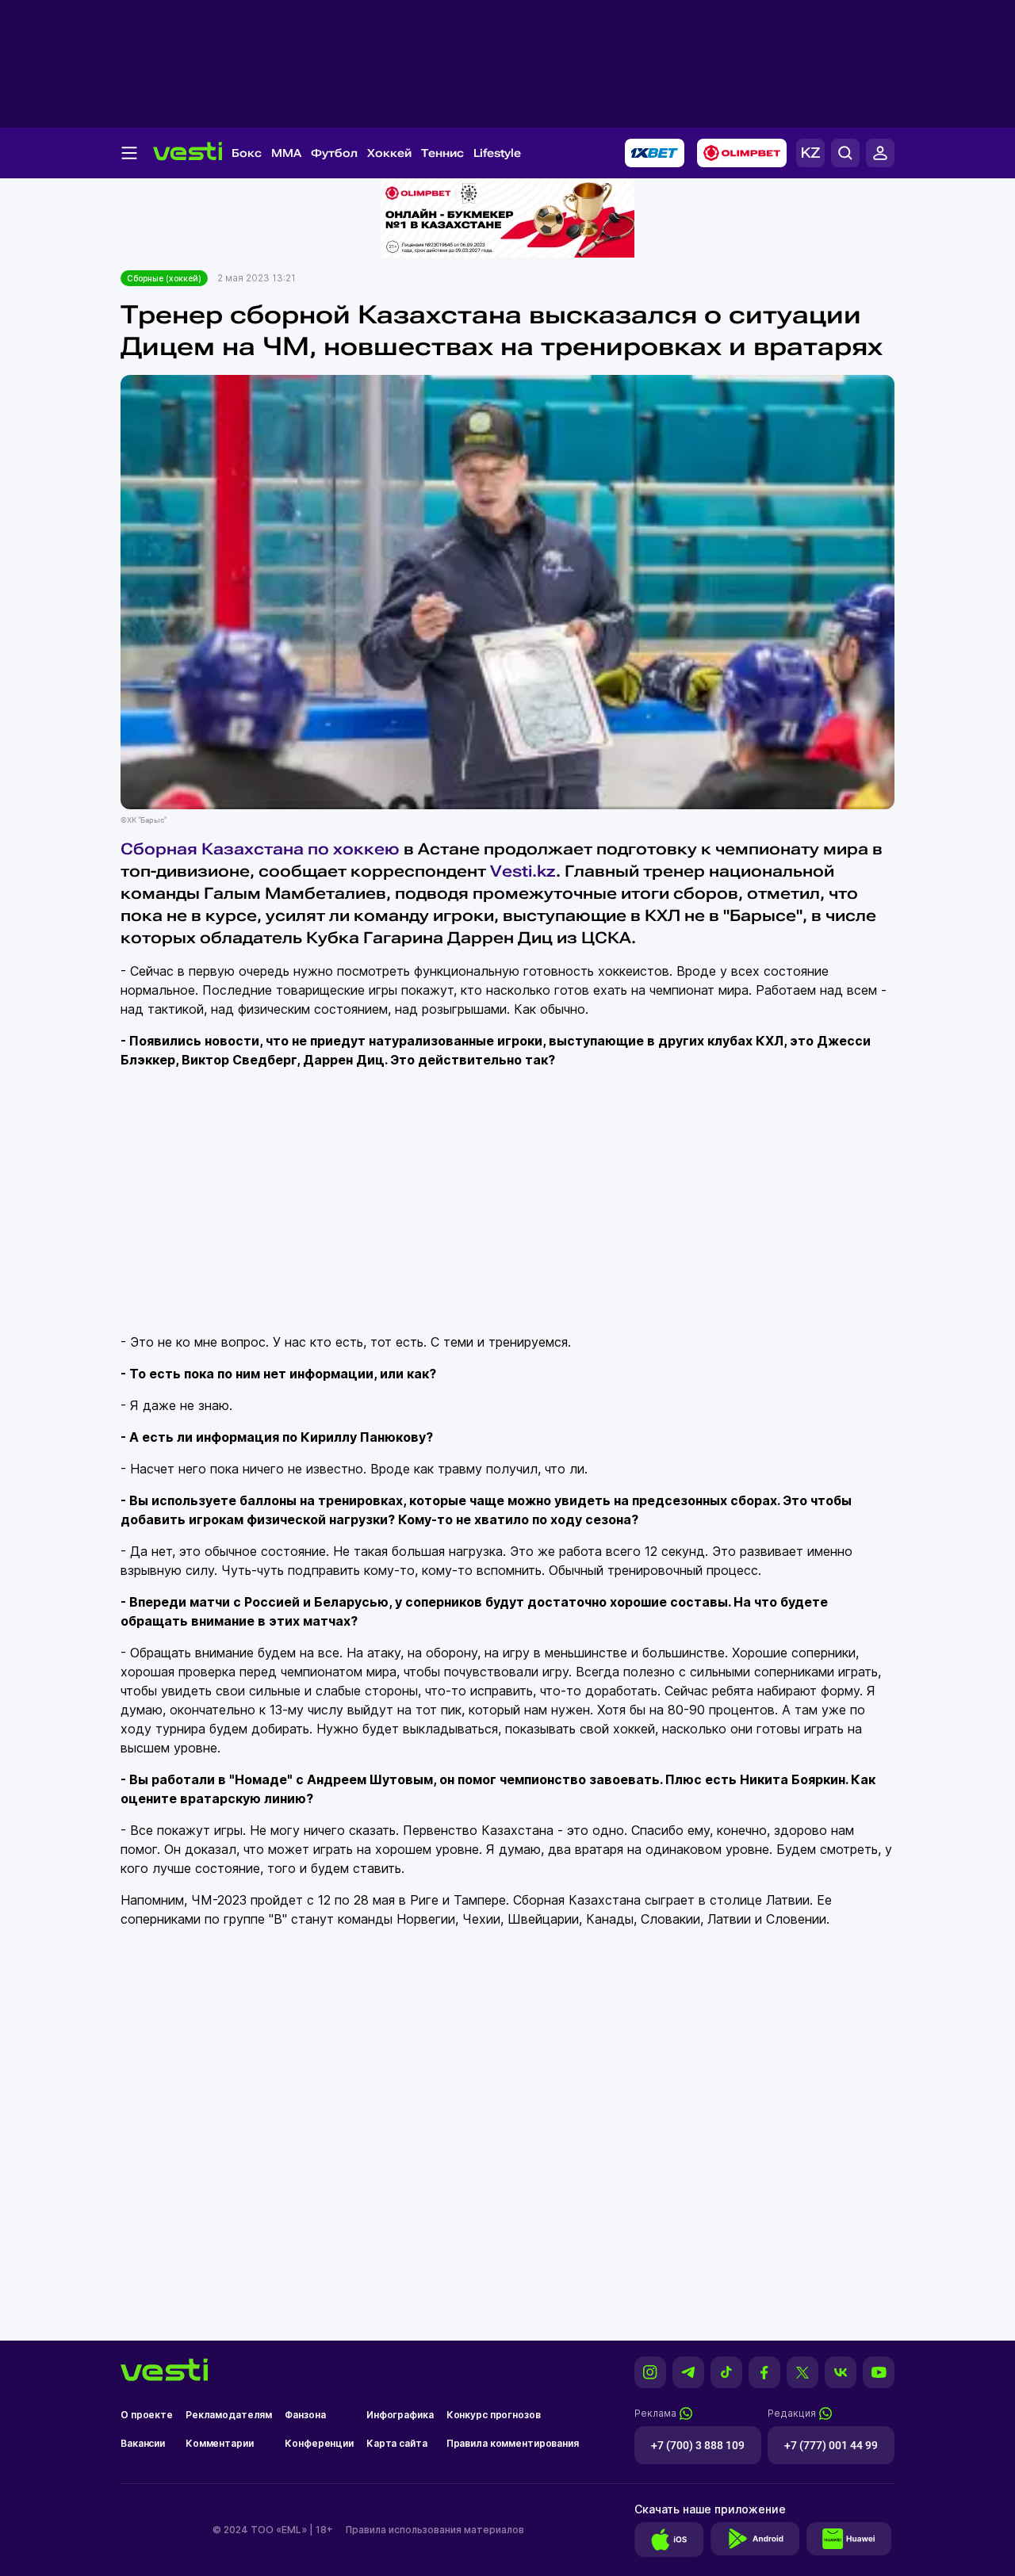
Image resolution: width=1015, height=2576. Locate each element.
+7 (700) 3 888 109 (698, 2445)
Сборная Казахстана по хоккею (260, 849)
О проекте (147, 2415)
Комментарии (220, 2443)
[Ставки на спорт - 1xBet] (655, 153)
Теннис (442, 153)
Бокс (247, 153)
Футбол (334, 153)
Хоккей (389, 153)
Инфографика (400, 2415)
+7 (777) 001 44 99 (831, 2445)
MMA (286, 153)
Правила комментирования (513, 2443)
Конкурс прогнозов (494, 2415)
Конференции (319, 2443)
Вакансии (143, 2443)
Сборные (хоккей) (164, 278)
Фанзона (305, 2415)
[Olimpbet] (742, 153)
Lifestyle (497, 153)
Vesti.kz (523, 871)
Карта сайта (397, 2443)
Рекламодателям (229, 2415)
